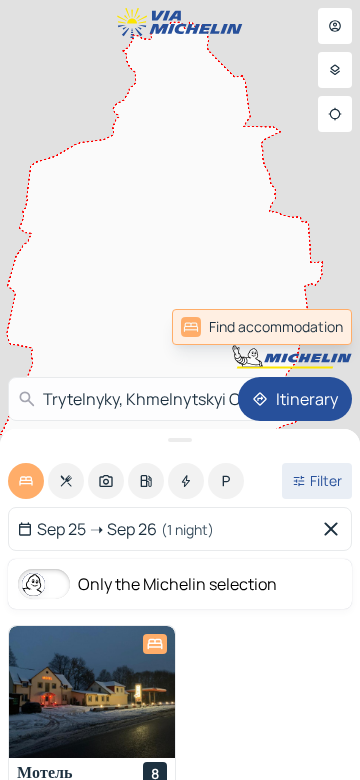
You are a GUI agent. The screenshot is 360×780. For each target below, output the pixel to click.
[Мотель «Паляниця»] (92, 692)
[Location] (335, 114)
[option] (26, 481)
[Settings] (335, 70)
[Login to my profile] (335, 26)
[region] (92, 692)
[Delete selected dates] (335, 529)
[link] (262, 327)
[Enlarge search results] (180, 440)
